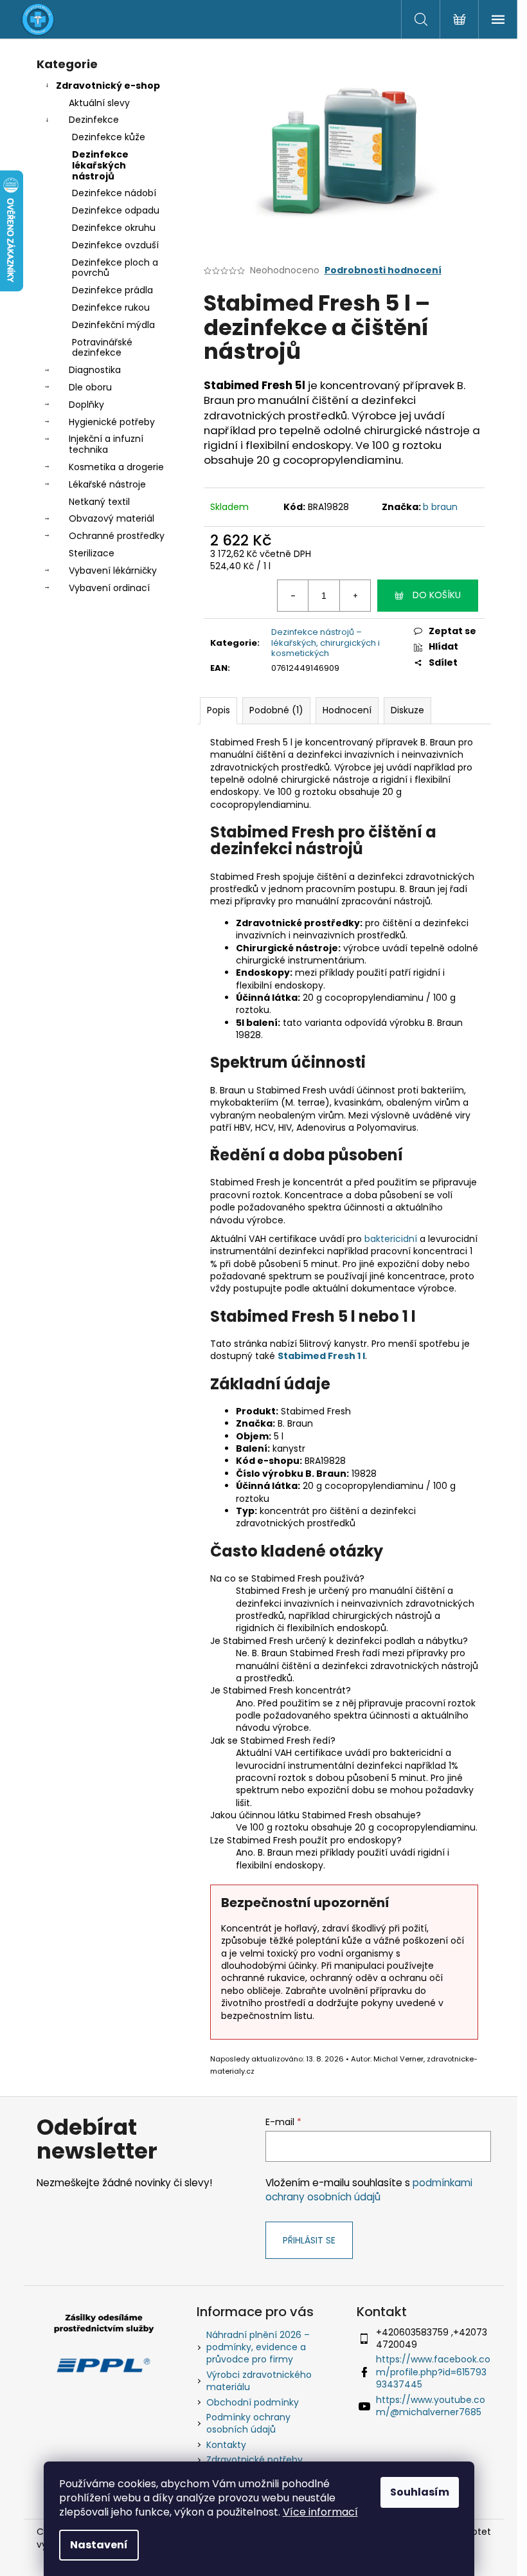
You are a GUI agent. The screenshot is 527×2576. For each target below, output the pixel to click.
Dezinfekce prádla (112, 290)
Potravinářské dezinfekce (102, 348)
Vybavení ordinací (109, 588)
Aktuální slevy (99, 103)
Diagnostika (95, 370)
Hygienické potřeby (112, 422)
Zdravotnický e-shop (108, 86)
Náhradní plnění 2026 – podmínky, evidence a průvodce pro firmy (258, 2347)
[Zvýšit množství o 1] (355, 596)
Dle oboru (90, 387)
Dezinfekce (94, 120)
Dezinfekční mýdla (113, 325)
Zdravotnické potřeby (255, 2460)
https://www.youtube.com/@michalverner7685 (431, 2406)
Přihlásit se (309, 2240)
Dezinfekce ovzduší (115, 245)
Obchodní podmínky (253, 2402)
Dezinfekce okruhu (114, 228)
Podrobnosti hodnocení (383, 270)
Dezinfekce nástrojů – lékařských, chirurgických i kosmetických (326, 643)
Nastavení (99, 2545)
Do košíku (437, 595)
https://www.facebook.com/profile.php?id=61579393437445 (433, 2372)
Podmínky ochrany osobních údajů (248, 2423)
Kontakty (226, 2445)
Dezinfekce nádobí (114, 193)
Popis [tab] (219, 710)
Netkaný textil (99, 502)
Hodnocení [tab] (347, 710)
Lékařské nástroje (107, 484)
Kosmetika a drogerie (116, 467)
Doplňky (86, 405)
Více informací (320, 2512)
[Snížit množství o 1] (293, 596)
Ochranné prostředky (117, 536)
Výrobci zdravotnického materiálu (259, 2381)
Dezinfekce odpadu (116, 210)
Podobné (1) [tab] (276, 710)
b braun (440, 507)
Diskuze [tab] (407, 710)
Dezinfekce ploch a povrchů (115, 268)
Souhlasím (420, 2492)
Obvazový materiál (112, 518)
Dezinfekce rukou (111, 307)
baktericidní (391, 1239)
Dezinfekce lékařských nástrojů (100, 165)
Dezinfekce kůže (109, 137)
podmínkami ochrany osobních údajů (369, 2190)
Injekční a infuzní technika (106, 444)
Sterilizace (92, 553)
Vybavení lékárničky (113, 571)
